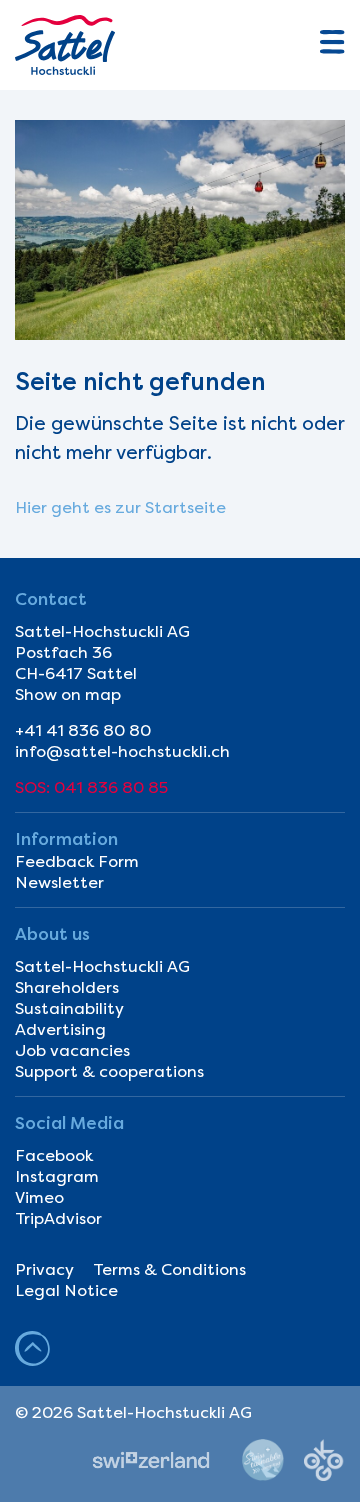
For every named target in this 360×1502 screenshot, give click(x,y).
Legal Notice (66, 1290)
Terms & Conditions (169, 1269)
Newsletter (59, 882)
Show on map (68, 694)
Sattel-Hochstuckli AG (102, 966)
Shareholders (67, 987)
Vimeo (39, 1197)
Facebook (54, 1155)
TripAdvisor (58, 1218)
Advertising (60, 1029)
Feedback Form (77, 861)
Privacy (44, 1269)
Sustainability (69, 1008)
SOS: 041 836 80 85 (91, 787)
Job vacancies (72, 1050)
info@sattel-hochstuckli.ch (122, 751)
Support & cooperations (109, 1071)
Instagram (57, 1176)
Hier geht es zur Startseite (120, 507)
